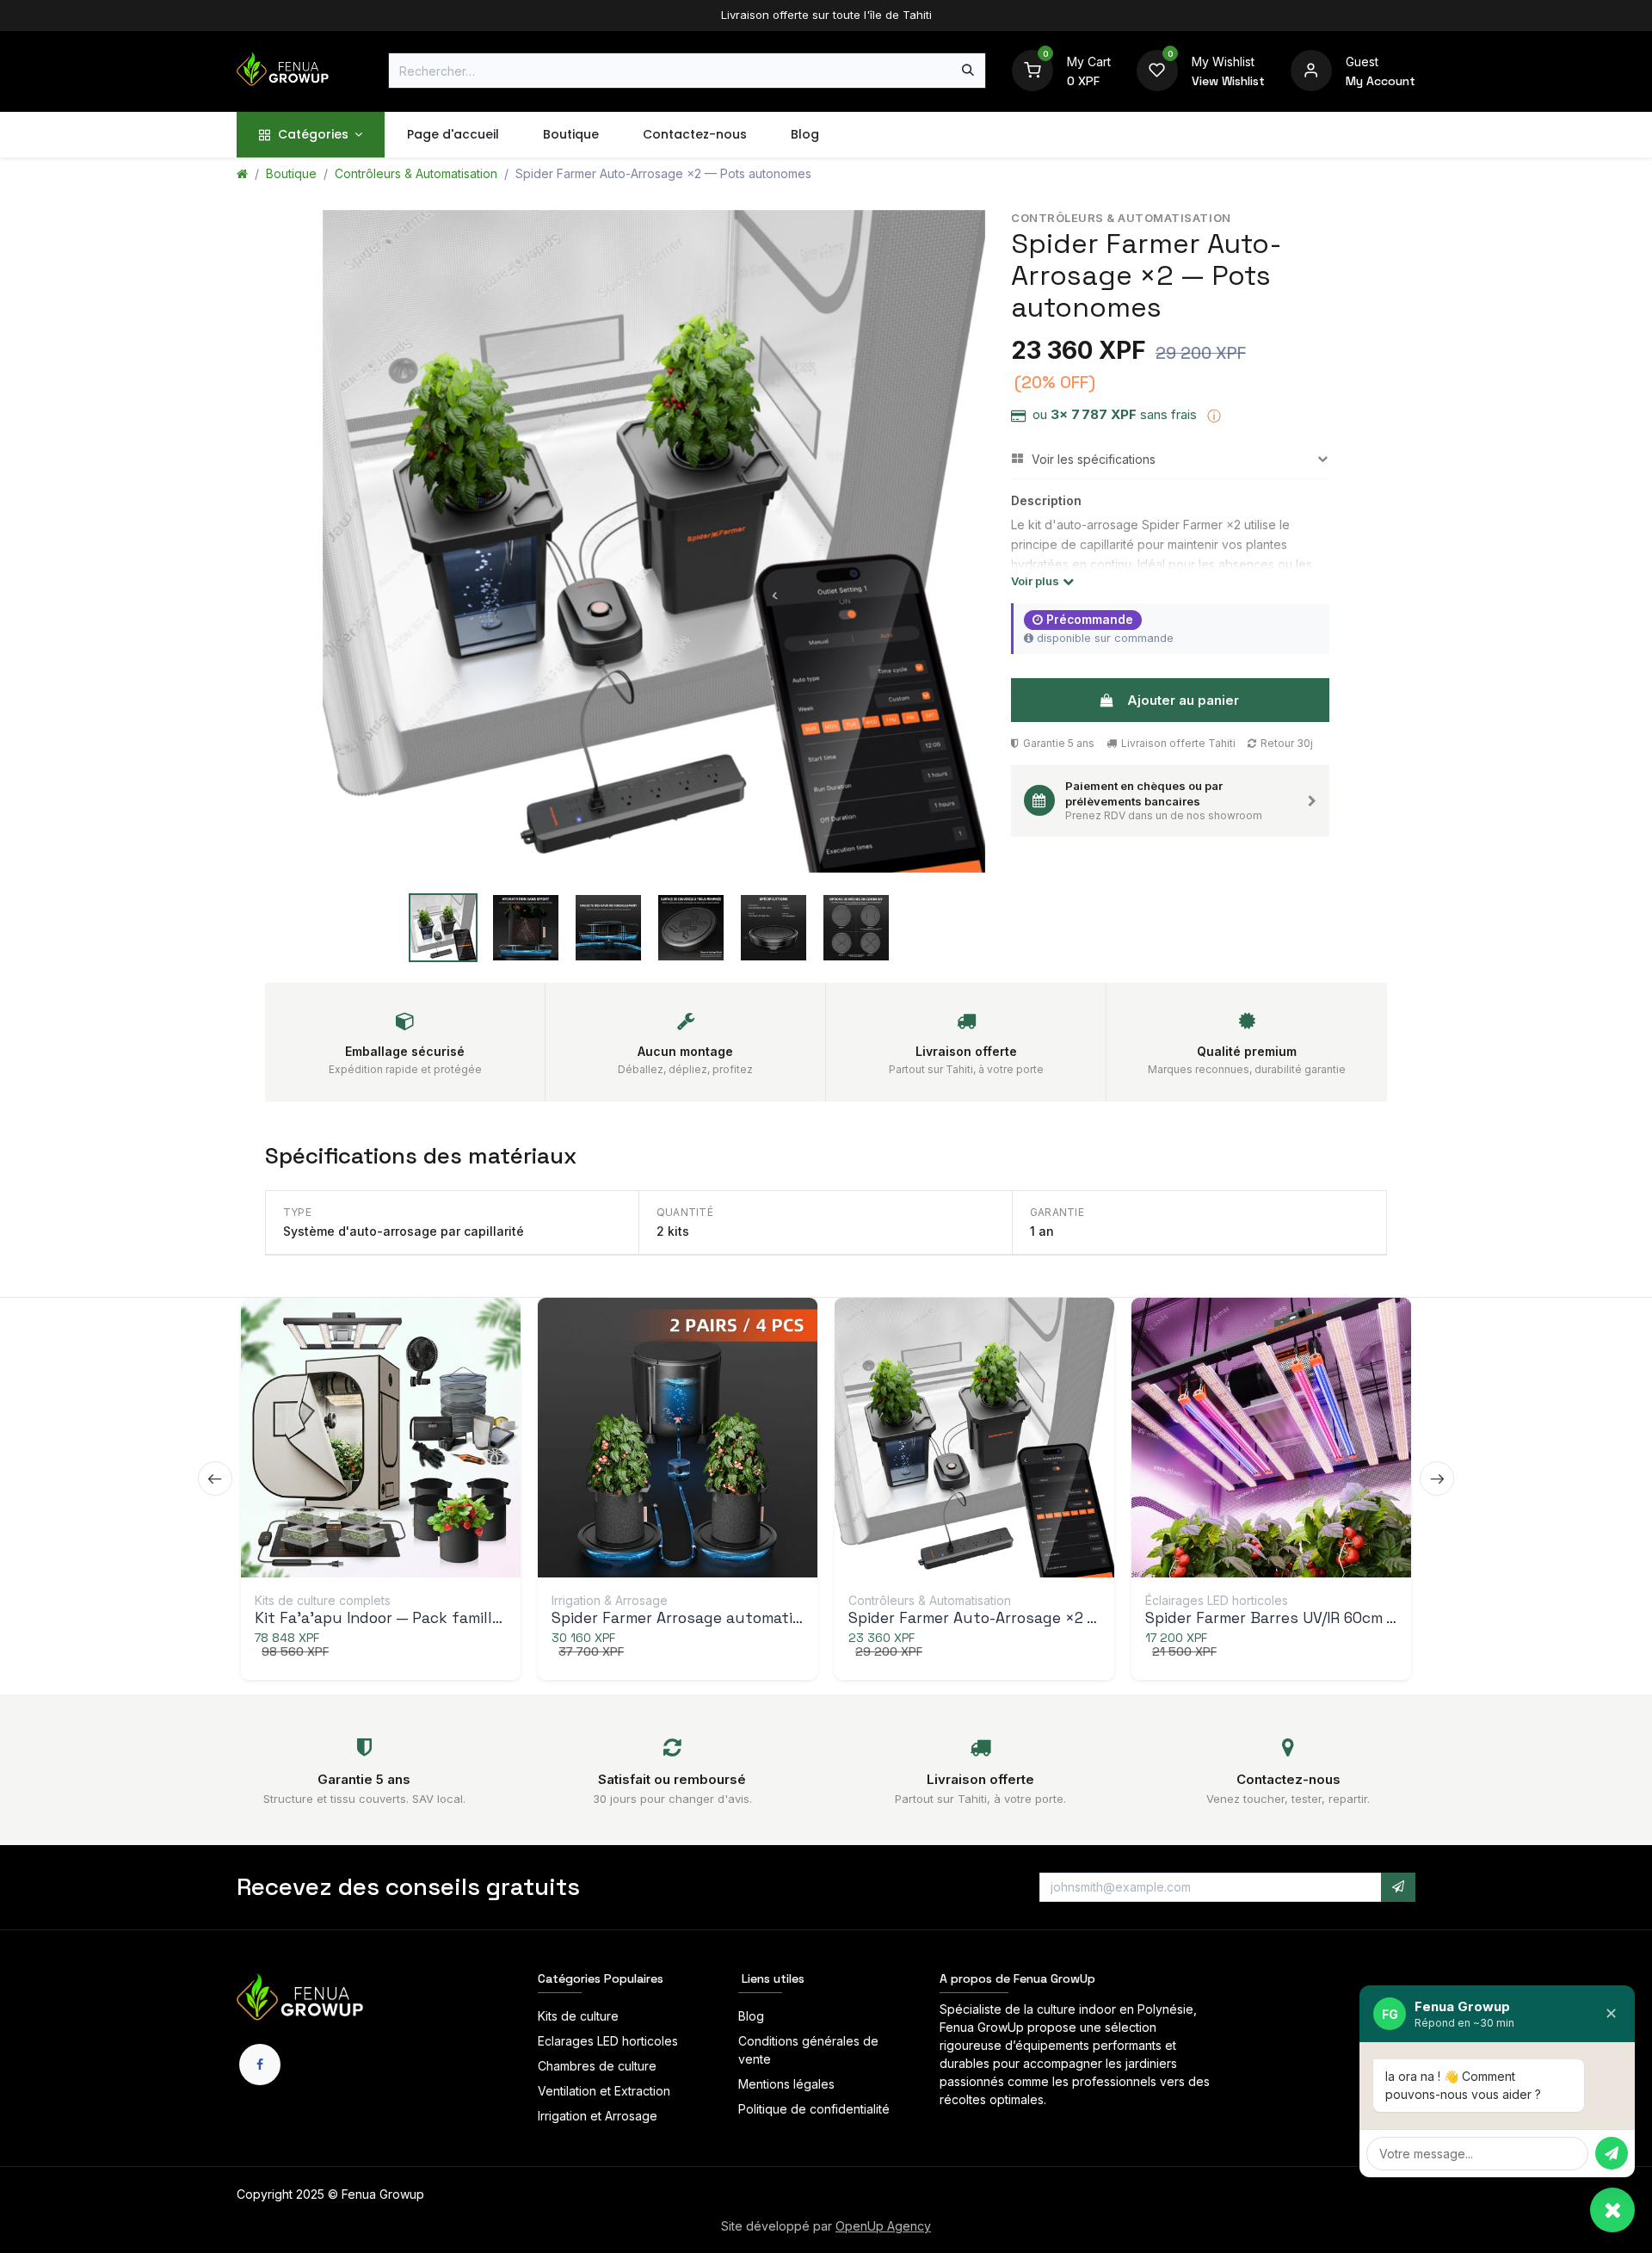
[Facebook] (260, 2065)
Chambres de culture (597, 2066)
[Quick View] (327, 1441)
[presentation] (215, 1478)
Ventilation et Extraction (604, 2091)
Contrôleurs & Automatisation (416, 173)
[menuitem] (311, 135)
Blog (751, 2016)
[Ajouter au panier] (364, 1441)
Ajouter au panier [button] (1183, 700)
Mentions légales (786, 2084)
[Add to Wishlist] (438, 1441)
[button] (1398, 1887)
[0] (1032, 69)
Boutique (291, 173)
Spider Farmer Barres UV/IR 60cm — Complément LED (1335, 1618)
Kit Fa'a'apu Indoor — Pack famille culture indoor (433, 1618)
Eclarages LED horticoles (608, 2041)
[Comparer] (401, 1441)
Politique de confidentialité (814, 2109)
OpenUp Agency (883, 2226)
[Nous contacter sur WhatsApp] (1612, 2210)
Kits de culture (578, 2016)
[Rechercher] (968, 71)
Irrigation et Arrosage (598, 2116)
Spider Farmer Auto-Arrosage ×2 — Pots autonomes (1036, 1618)
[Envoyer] (1612, 2153)
